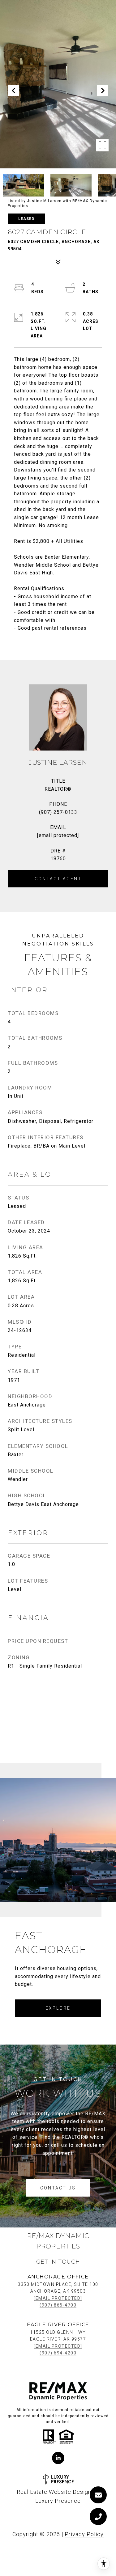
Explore (58, 2008)
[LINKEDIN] (58, 2458)
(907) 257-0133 (58, 812)
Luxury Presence (58, 2501)
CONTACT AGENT (58, 879)
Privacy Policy (84, 2534)
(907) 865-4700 (58, 2305)
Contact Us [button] (58, 2188)
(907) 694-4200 (58, 2353)
